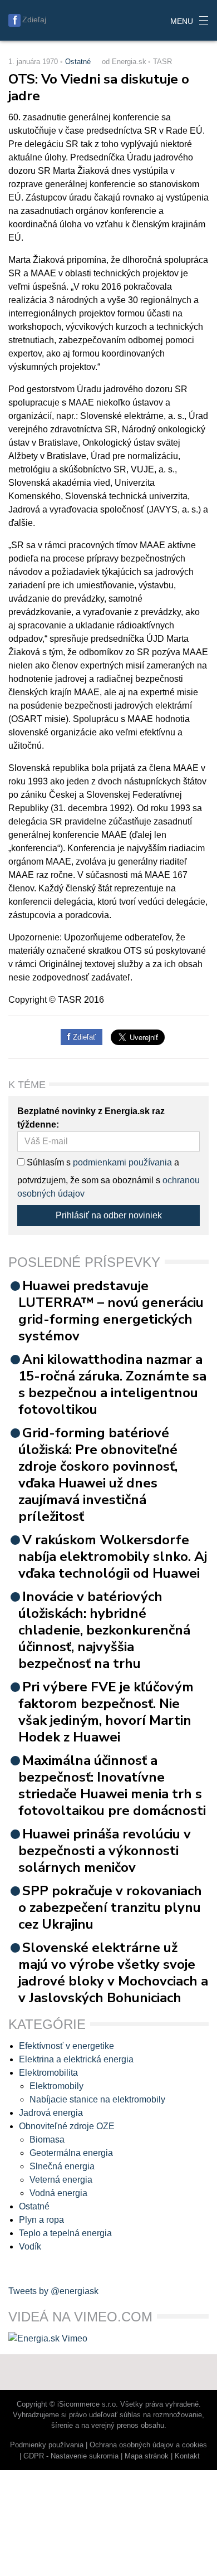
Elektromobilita (48, 2073)
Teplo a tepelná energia (65, 2233)
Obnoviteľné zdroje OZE (67, 2126)
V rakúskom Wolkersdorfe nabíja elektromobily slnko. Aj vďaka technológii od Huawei (113, 1557)
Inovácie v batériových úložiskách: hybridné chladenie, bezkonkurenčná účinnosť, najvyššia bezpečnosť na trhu (104, 1630)
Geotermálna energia (71, 2153)
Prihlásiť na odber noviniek (109, 1215)
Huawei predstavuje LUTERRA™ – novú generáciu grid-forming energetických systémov (111, 1311)
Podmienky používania (47, 2445)
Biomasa (47, 2140)
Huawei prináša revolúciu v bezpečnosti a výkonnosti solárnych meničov (105, 1851)
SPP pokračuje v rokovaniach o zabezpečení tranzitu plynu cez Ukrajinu (110, 1907)
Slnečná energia (62, 2166)
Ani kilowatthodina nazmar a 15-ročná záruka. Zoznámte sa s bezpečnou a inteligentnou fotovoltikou (112, 1384)
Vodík (30, 2246)
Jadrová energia (51, 2113)
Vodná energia (58, 2193)
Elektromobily (56, 2086)
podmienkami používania (122, 1162)
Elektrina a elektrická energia (76, 2059)
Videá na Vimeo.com (80, 2317)
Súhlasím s (48, 1162)
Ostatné (78, 62)
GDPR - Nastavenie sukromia (71, 2456)
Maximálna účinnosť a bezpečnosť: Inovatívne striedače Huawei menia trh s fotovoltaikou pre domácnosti (112, 1785)
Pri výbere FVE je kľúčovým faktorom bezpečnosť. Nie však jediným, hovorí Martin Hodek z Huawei (106, 1712)
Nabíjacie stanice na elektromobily (97, 2099)
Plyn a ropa (41, 2220)
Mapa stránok (147, 2456)
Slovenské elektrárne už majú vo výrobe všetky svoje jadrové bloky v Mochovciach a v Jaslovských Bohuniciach (113, 1973)
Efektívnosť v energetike (66, 2046)
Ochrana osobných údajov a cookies (148, 2445)
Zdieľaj (34, 19)
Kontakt (187, 2456)
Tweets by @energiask (53, 2291)
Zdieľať (83, 1037)
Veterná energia (61, 2180)
